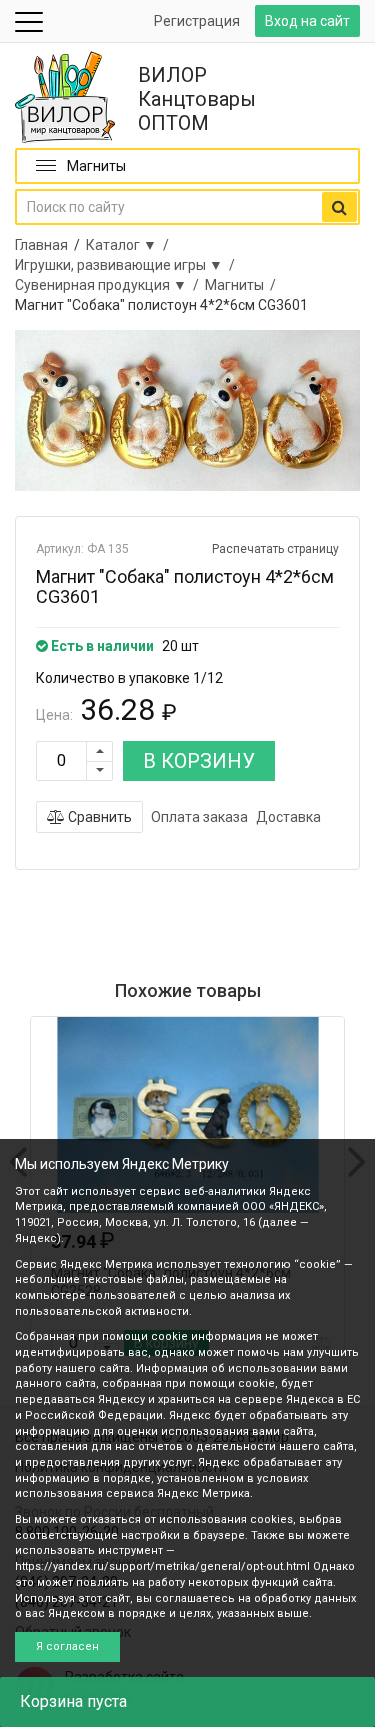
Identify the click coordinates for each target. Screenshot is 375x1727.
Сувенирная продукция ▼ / (110, 285)
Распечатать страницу (275, 549)
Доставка (288, 817)
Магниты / (243, 285)
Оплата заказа (199, 817)
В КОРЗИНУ (199, 761)
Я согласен (67, 1646)
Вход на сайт (307, 21)
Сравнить (98, 817)
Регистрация (197, 21)
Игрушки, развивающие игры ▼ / (128, 265)
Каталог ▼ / (130, 245)
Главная (41, 245)
